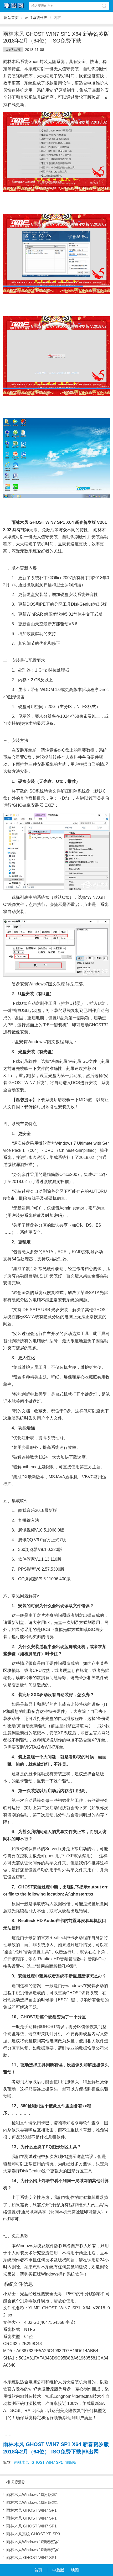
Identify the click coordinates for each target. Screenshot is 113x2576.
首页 (38, 2570)
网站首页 (11, 18)
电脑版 (58, 2570)
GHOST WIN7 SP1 (47, 2462)
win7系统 (13, 50)
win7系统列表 (36, 18)
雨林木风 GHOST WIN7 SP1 (31, 2510)
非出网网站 (14, 6)
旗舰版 (71, 2462)
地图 (75, 2570)
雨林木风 (22, 2462)
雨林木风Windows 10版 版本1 (32, 2495)
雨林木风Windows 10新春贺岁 (33, 2542)
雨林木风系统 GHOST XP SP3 (33, 2534)
